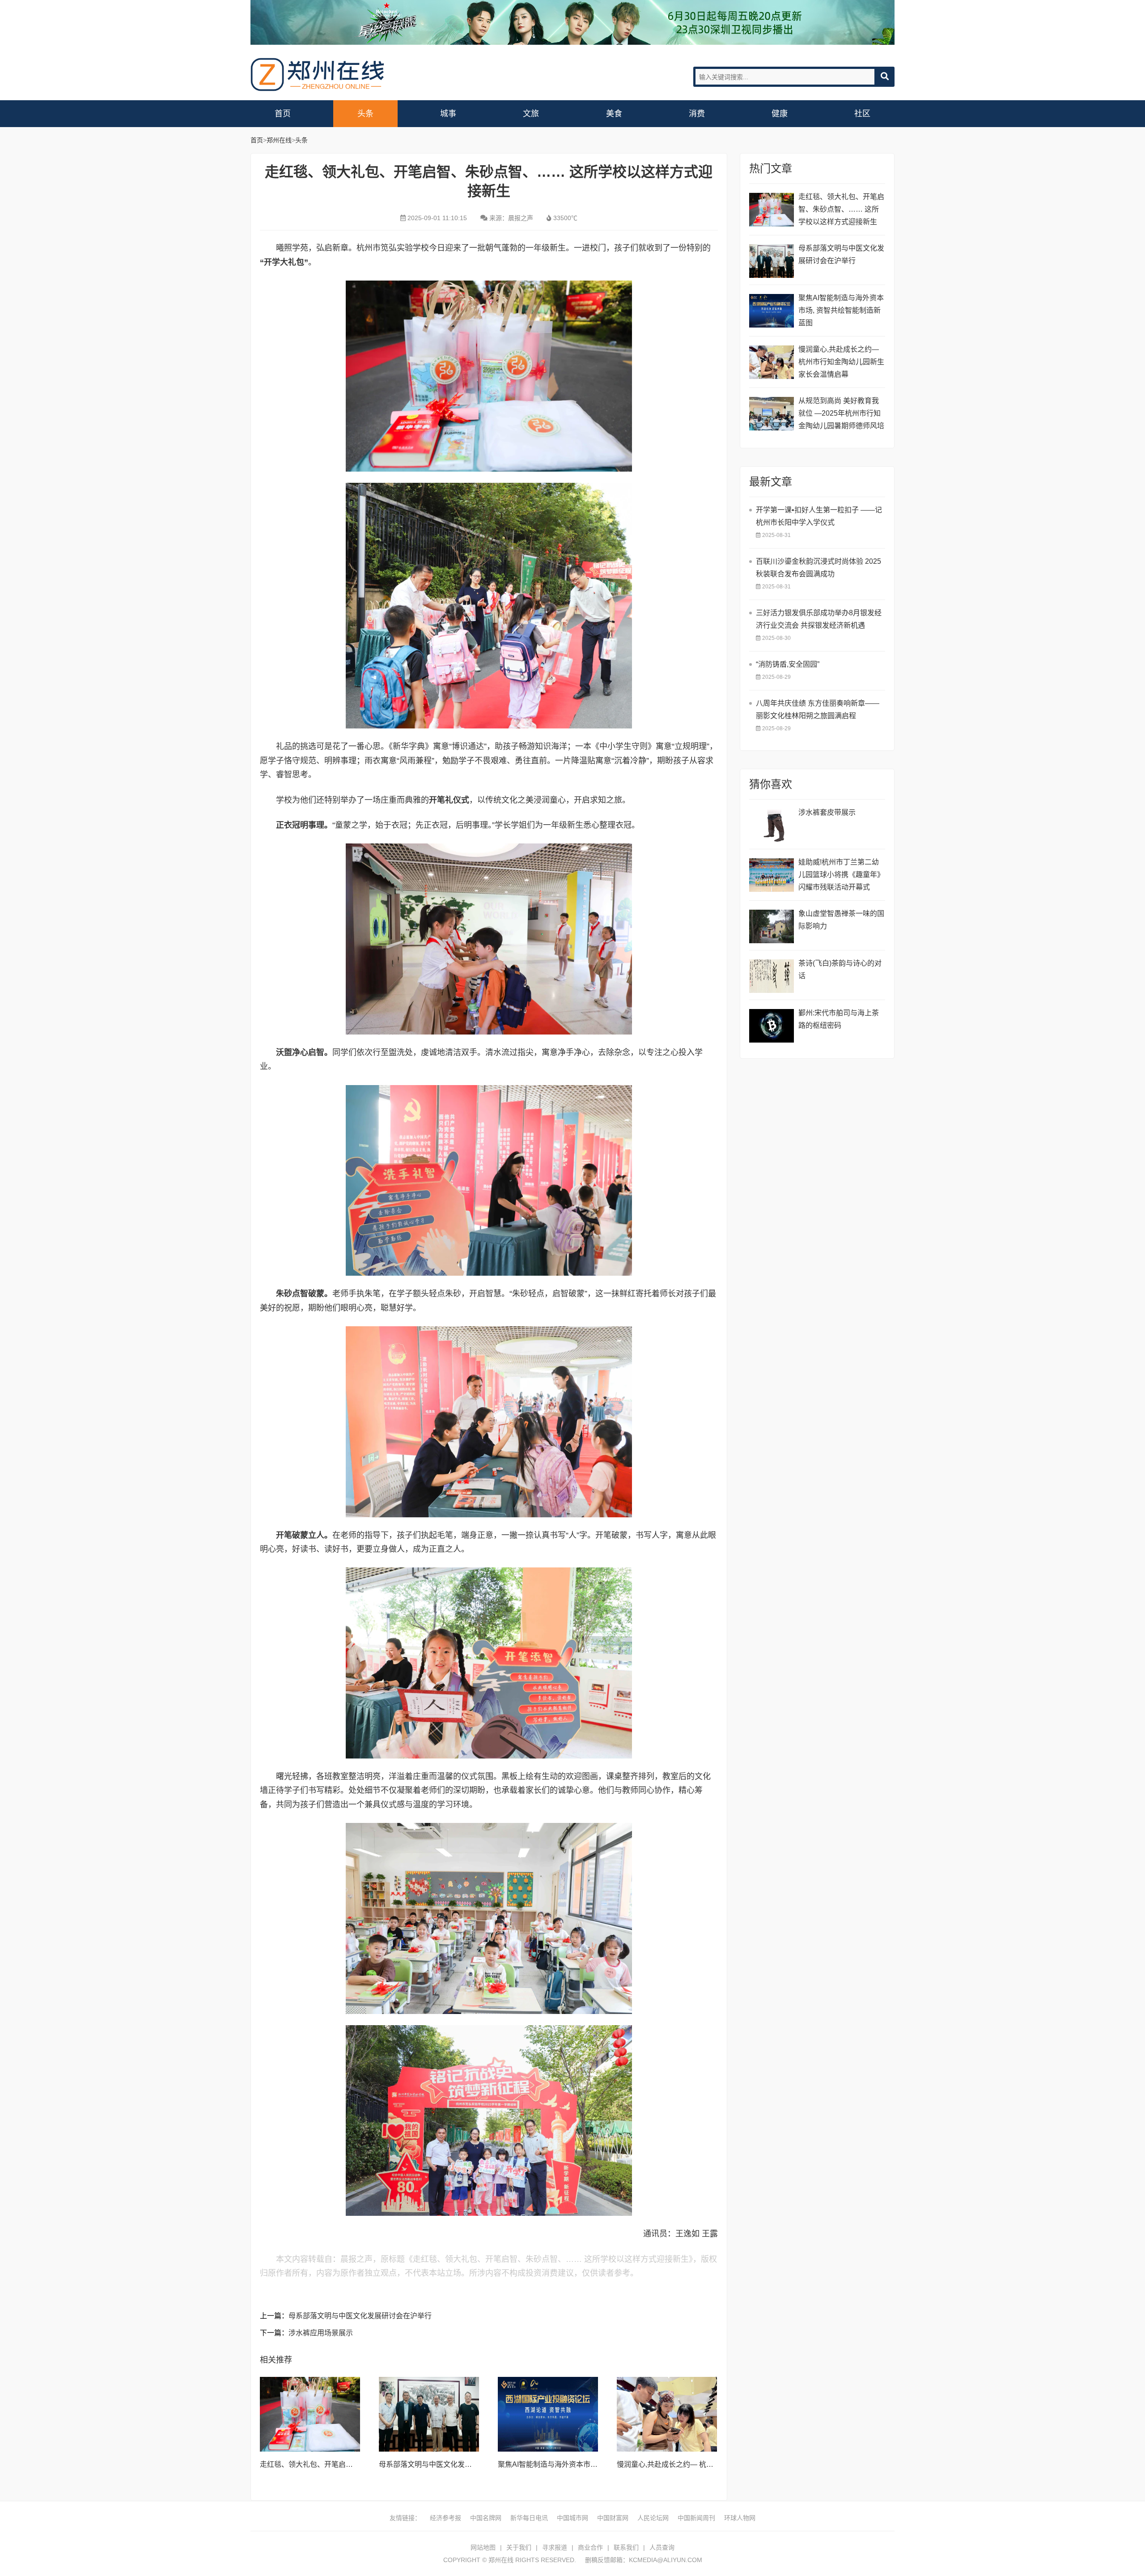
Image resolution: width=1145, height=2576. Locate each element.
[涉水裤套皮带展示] (772, 825)
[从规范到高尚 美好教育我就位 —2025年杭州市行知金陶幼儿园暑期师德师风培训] (772, 414)
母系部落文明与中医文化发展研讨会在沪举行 (360, 2316)
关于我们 (519, 2547)
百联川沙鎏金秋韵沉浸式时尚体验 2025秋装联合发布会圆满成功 (818, 568)
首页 (283, 114)
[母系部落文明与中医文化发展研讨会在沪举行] (429, 2414)
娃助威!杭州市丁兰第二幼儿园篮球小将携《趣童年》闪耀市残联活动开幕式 (841, 875)
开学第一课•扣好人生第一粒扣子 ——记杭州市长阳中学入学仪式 (819, 516)
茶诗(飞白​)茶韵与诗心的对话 (840, 969)
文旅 (531, 114)
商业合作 (590, 2547)
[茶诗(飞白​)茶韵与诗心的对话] (772, 976)
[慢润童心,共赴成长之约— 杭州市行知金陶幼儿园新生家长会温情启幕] (667, 2414)
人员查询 (662, 2547)
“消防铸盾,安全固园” (788, 664)
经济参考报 (445, 2518)
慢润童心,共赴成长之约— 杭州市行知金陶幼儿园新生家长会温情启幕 (841, 362)
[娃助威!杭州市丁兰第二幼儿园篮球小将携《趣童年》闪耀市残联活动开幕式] (772, 875)
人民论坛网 (653, 2518)
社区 (862, 114)
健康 (780, 114)
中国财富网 (613, 2518)
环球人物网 (740, 2518)
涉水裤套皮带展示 (827, 812)
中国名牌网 (486, 2518)
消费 (697, 114)
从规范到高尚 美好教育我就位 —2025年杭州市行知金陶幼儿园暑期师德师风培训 (841, 415)
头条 (365, 114)
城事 (448, 114)
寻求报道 (555, 2547)
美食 (614, 114)
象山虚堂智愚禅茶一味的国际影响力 (841, 920)
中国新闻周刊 (696, 2518)
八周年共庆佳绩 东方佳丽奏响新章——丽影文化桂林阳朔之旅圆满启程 (818, 709)
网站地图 (483, 2547)
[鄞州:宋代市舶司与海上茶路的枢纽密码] (772, 1026)
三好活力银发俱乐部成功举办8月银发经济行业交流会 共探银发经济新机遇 (819, 619)
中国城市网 (572, 2518)
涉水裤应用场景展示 (321, 2333)
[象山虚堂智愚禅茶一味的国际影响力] (772, 926)
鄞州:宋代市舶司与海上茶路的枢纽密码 (839, 1019)
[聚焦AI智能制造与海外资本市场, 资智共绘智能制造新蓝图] (548, 2414)
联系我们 (626, 2547)
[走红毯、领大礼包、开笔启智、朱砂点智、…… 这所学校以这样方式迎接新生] (310, 2414)
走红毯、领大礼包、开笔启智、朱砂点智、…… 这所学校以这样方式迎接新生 (841, 209)
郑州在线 (318, 75)
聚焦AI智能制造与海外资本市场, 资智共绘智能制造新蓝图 (589, 2464)
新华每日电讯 (529, 2518)
